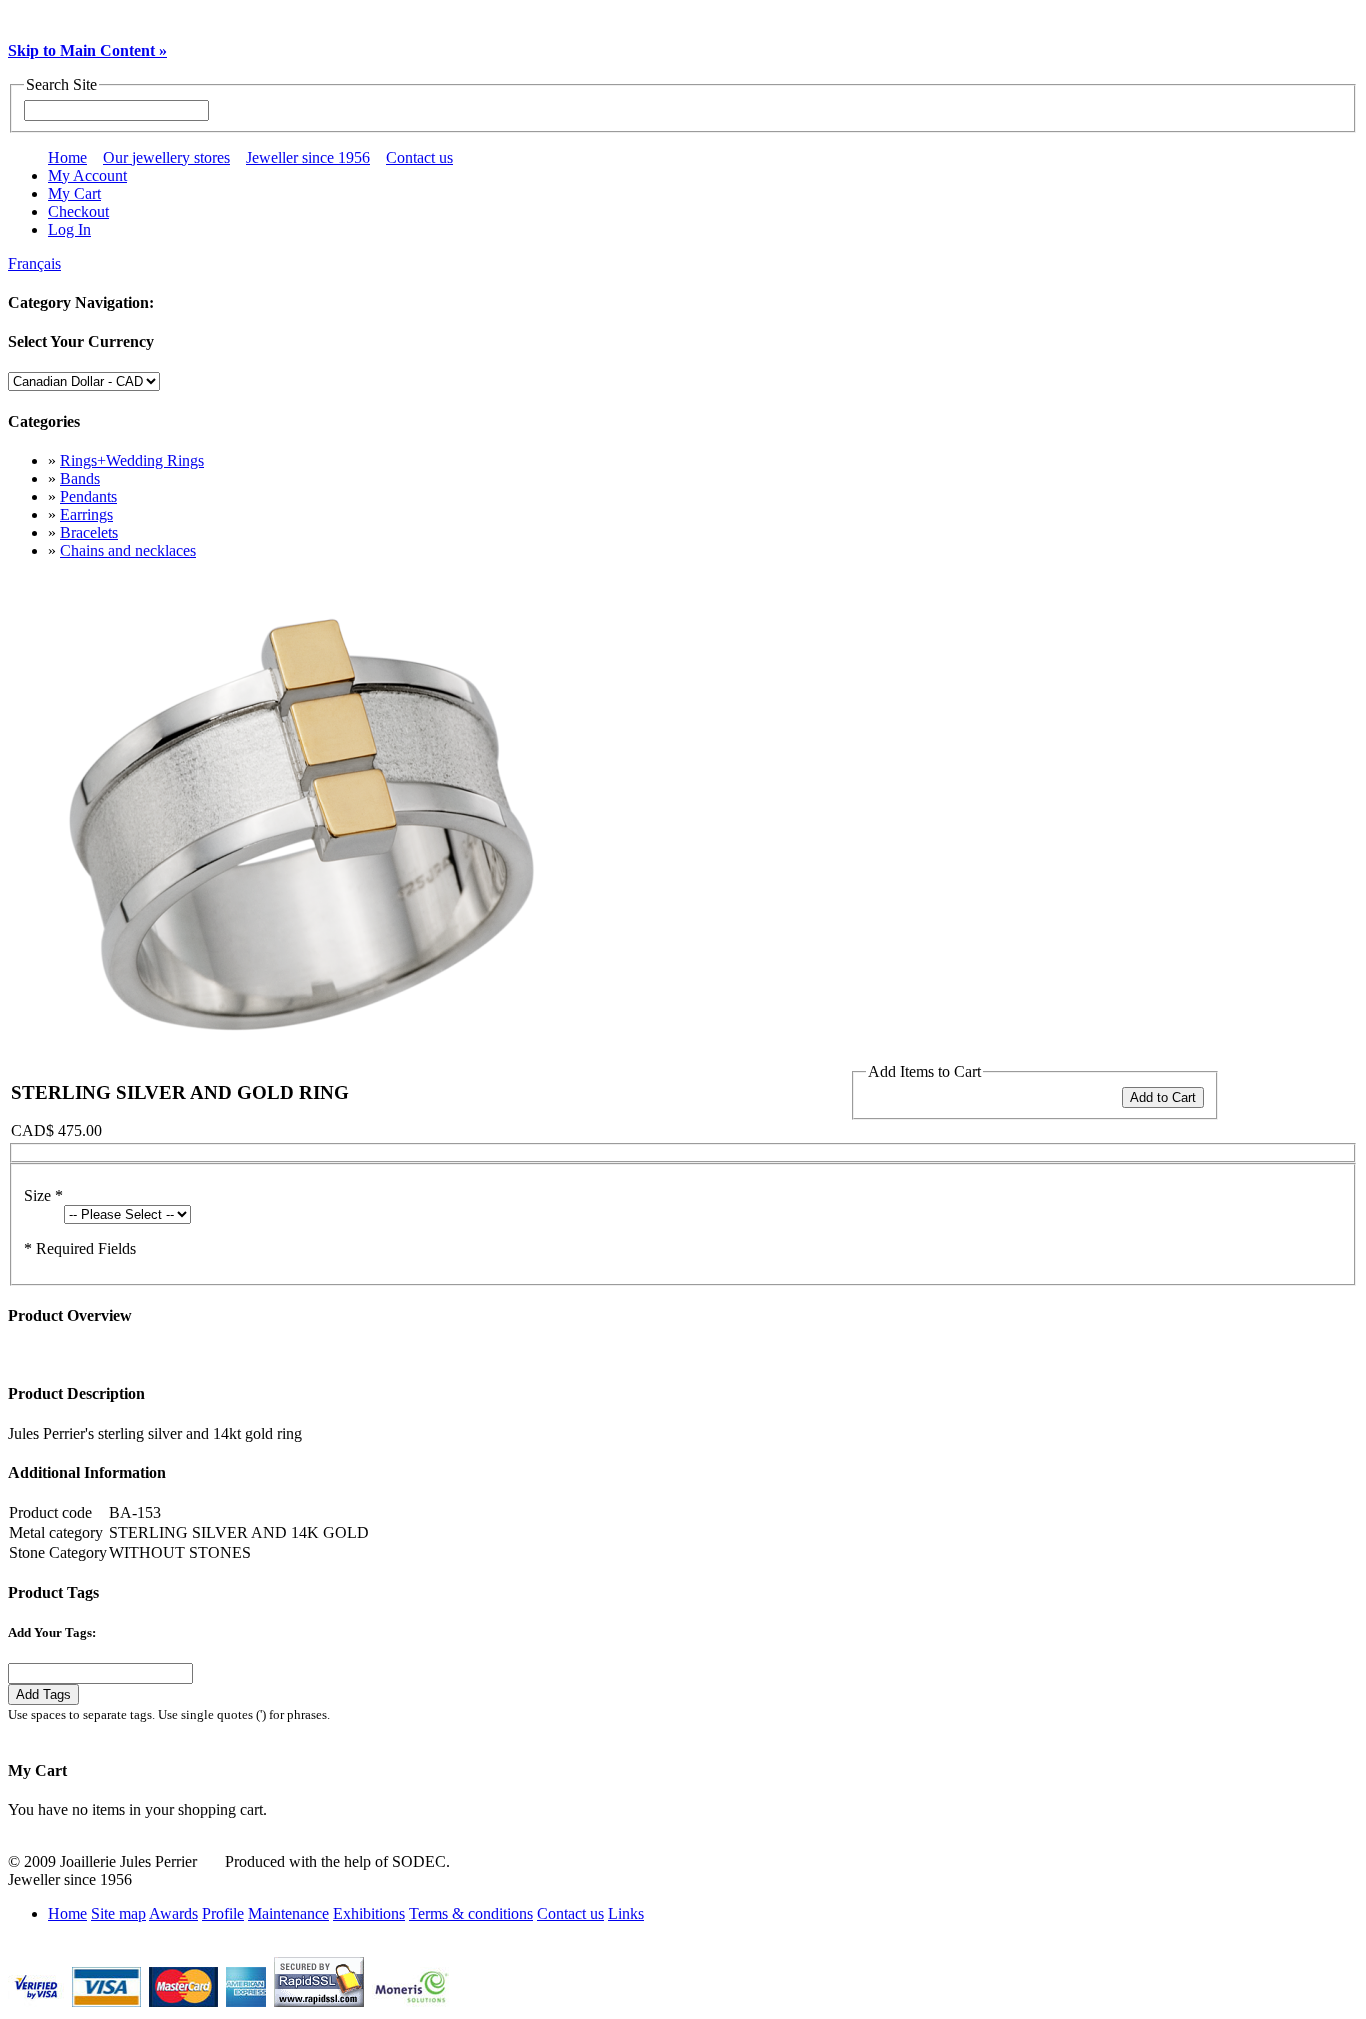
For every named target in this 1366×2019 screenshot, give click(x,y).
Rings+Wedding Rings (132, 460)
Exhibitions (369, 1913)
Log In (69, 229)
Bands (80, 478)
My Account (87, 175)
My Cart (74, 193)
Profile (223, 1913)
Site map (118, 1913)
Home (67, 157)
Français (34, 263)
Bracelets (89, 532)
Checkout (78, 211)
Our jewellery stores (166, 157)
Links (626, 1913)
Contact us (419, 157)
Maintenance (288, 1913)
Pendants (88, 496)
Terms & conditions (471, 1913)
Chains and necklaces (128, 550)
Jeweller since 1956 (308, 157)
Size (43, 1195)
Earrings (86, 514)
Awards (173, 1913)
